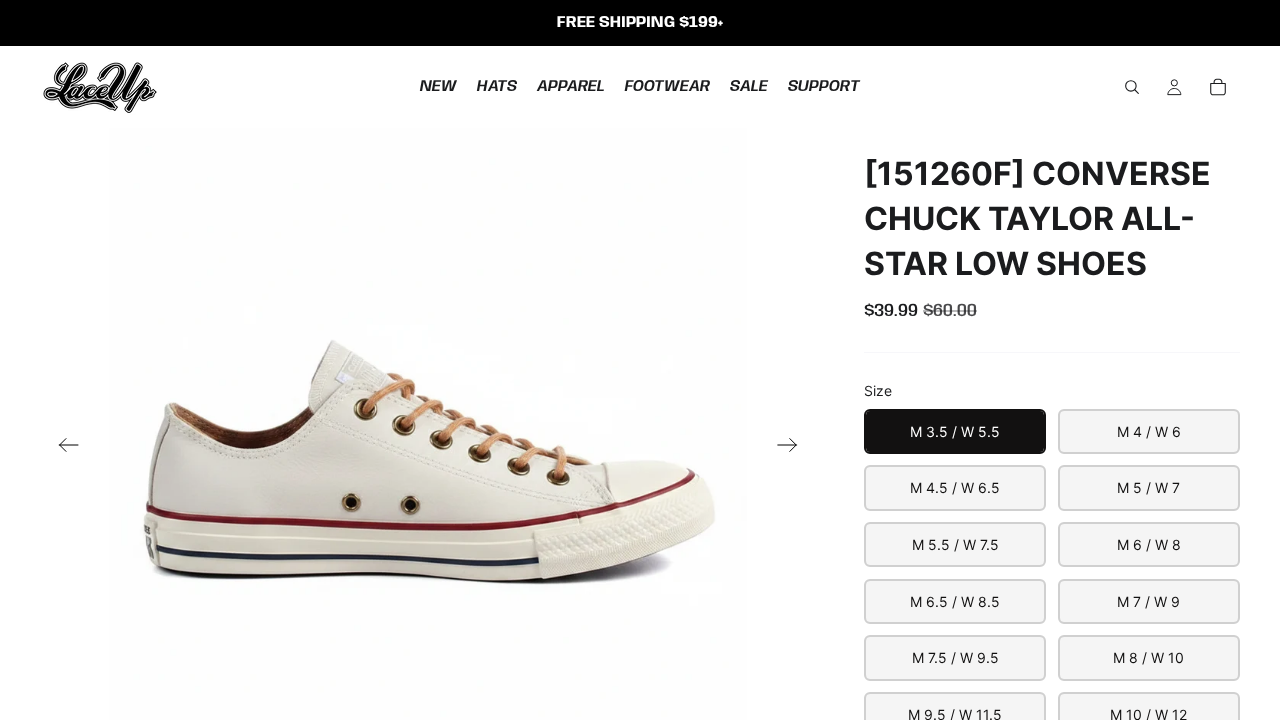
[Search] (1132, 87)
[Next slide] (793, 447)
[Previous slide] (62, 447)
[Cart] (1218, 87)
